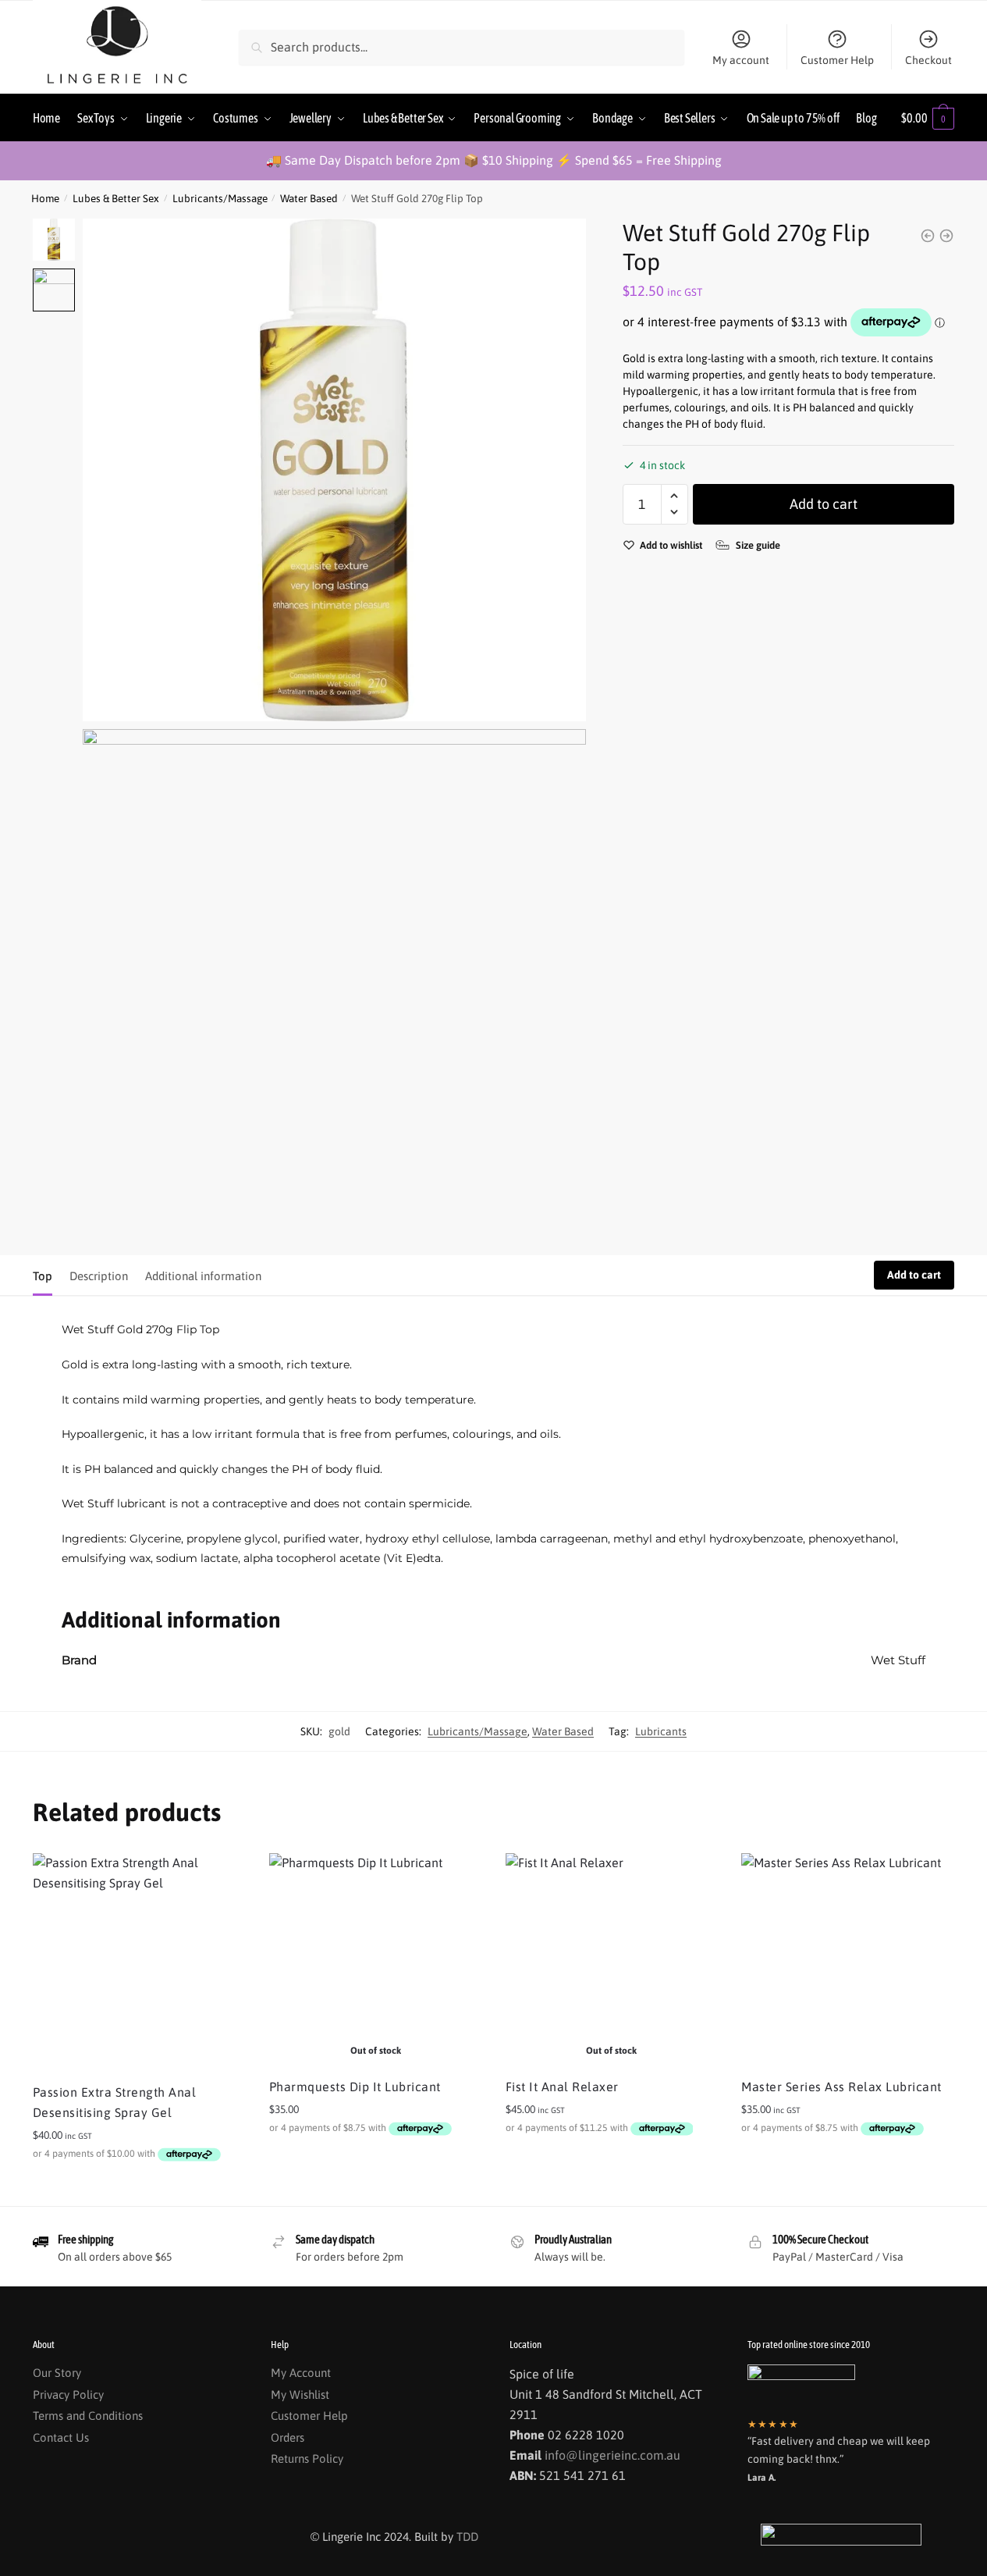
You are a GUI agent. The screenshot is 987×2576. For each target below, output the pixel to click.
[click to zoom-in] (334, 470)
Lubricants (661, 1731)
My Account (301, 2373)
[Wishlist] (222, 1877)
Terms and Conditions (88, 2416)
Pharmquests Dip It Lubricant (355, 2087)
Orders (288, 2437)
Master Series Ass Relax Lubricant (841, 2087)
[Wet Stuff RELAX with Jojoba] (946, 236)
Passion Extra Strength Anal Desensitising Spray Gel (115, 2102)
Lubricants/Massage (220, 198)
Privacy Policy (68, 2395)
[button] (675, 496)
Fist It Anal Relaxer (562, 2087)
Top (43, 1276)
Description (99, 1276)
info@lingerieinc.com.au (612, 2455)
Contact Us (61, 2437)
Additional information (203, 1276)
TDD (467, 2537)
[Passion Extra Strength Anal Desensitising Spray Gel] (139, 1962)
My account (741, 60)
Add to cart (824, 503)
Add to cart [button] (139, 2188)
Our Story (57, 2373)
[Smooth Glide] (928, 236)
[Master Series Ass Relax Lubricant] (848, 1960)
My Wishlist (300, 2395)
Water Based (309, 198)
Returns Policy (307, 2459)
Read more (376, 2162)
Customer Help (837, 60)
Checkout (928, 60)
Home (45, 198)
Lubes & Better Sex (116, 198)
